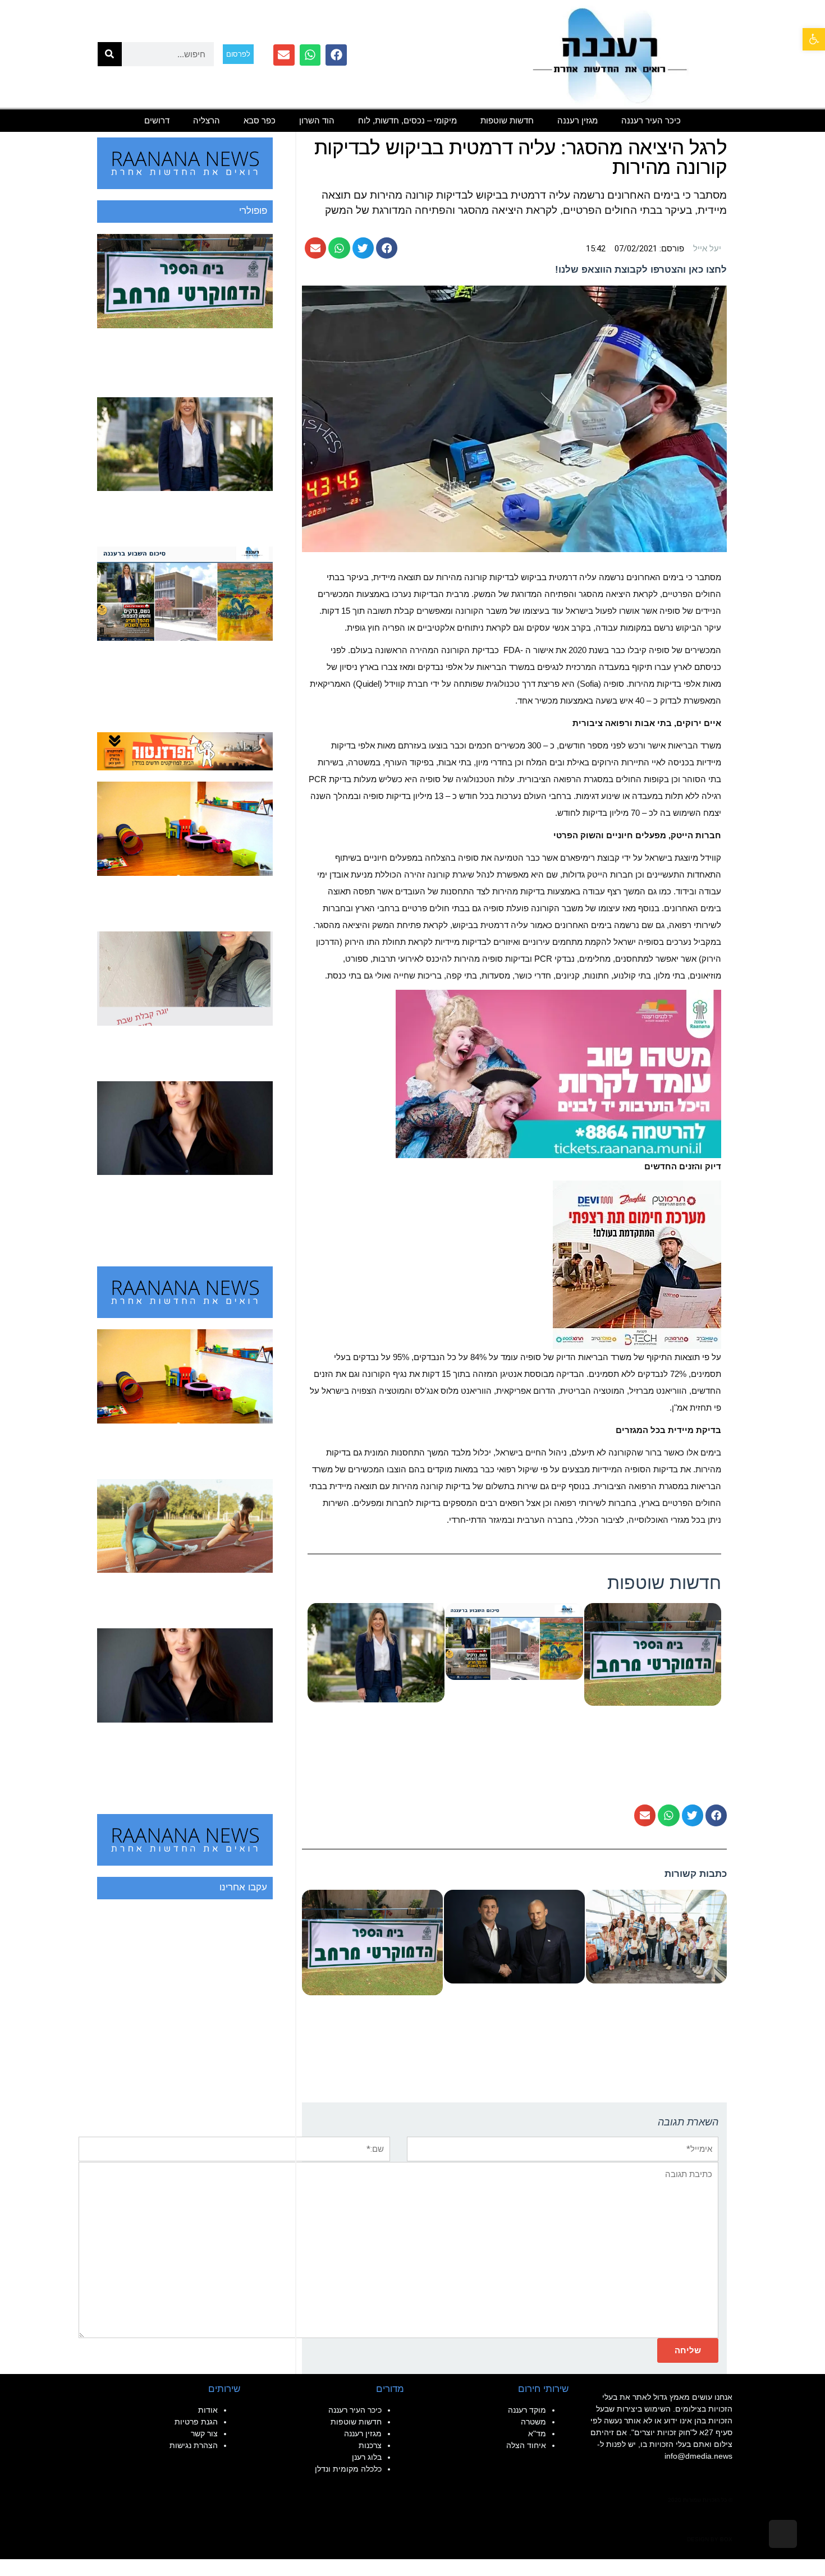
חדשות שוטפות (507, 120)
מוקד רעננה (527, 2410)
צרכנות (370, 2445)
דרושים (157, 120)
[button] (814, 39)
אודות (208, 2410)
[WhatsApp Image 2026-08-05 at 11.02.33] (558, 1073)
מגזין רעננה (577, 120)
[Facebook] (336, 55)
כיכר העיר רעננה (651, 120)
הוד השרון (317, 120)
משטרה (533, 2422)
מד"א (537, 2433)
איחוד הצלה (526, 2445)
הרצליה (207, 120)
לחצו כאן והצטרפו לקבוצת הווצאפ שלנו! (641, 270)
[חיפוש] (110, 54)
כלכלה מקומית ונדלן (348, 2469)
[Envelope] (284, 55)
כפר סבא (260, 120)
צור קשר (204, 2433)
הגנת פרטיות (196, 2422)
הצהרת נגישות (194, 2445)
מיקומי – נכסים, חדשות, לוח (407, 120)
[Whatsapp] (310, 55)
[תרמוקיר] (637, 1264)
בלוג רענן (367, 2457)
